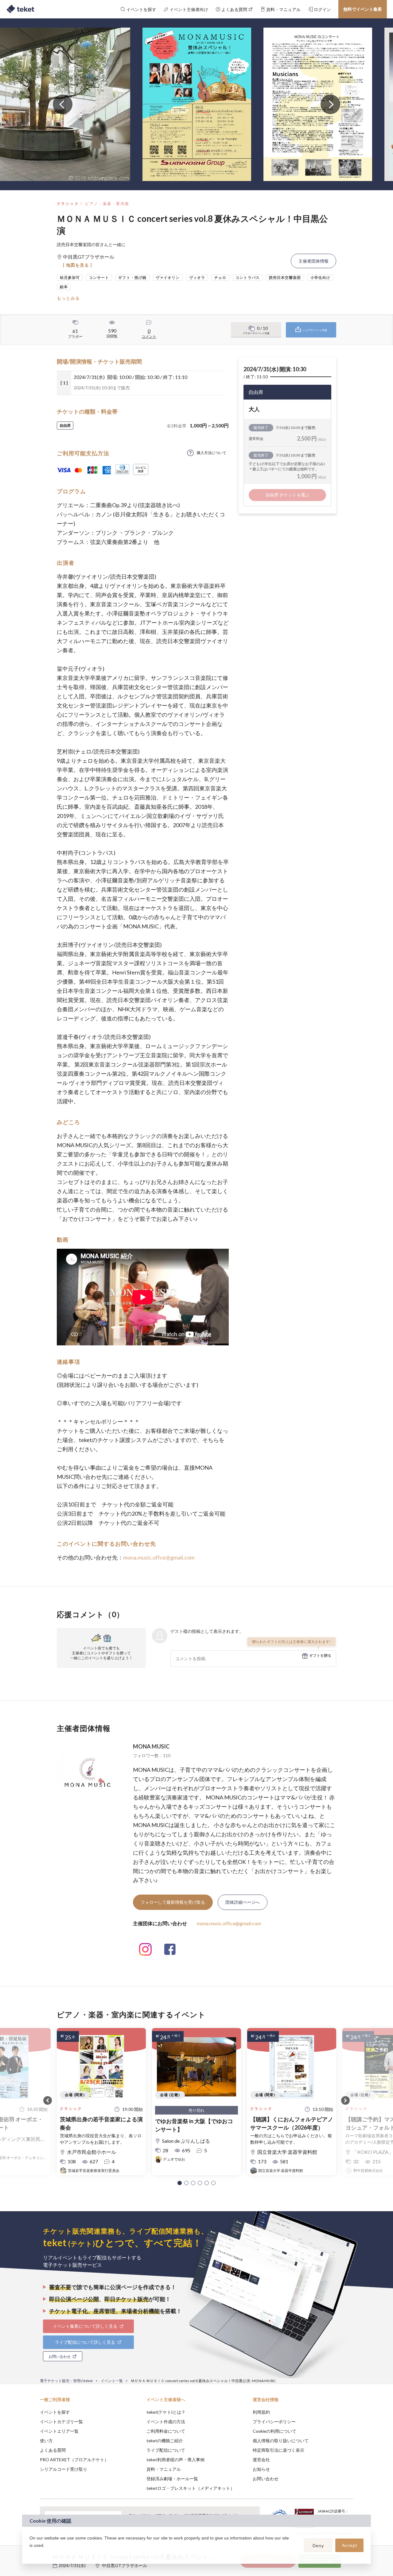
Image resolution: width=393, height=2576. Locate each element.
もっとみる (68, 298)
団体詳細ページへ (243, 1902)
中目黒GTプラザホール (125, 2565)
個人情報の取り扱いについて (281, 2441)
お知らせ (261, 2469)
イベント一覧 (112, 2381)
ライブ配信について (166, 2450)
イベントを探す (55, 2412)
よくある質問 (53, 2450)
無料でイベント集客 (363, 9)
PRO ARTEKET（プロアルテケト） (74, 2460)
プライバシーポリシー (274, 2422)
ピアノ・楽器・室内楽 (107, 204)
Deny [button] (318, 2546)
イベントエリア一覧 (59, 2431)
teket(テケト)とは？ (166, 2412)
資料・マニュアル (164, 2469)
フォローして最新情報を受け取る (173, 1902)
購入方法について (212, 453)
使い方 (46, 2441)
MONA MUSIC (151, 1746)
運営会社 (261, 2460)
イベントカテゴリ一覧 (61, 2422)
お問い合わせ (266, 2479)
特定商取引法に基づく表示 (278, 2450)
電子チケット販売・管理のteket (66, 2381)
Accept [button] (350, 2545)
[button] (180, 2183)
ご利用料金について (166, 2431)
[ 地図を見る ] (78, 265)
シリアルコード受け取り (64, 2469)
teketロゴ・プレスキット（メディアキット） (191, 2488)
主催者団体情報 (313, 261)
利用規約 (261, 2412)
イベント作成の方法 (166, 2422)
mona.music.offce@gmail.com (159, 1557)
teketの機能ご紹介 (165, 2441)
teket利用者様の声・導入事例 (175, 2460)
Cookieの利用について (274, 2431)
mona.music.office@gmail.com (229, 1923)
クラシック (68, 204)
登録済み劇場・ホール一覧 (172, 2479)
